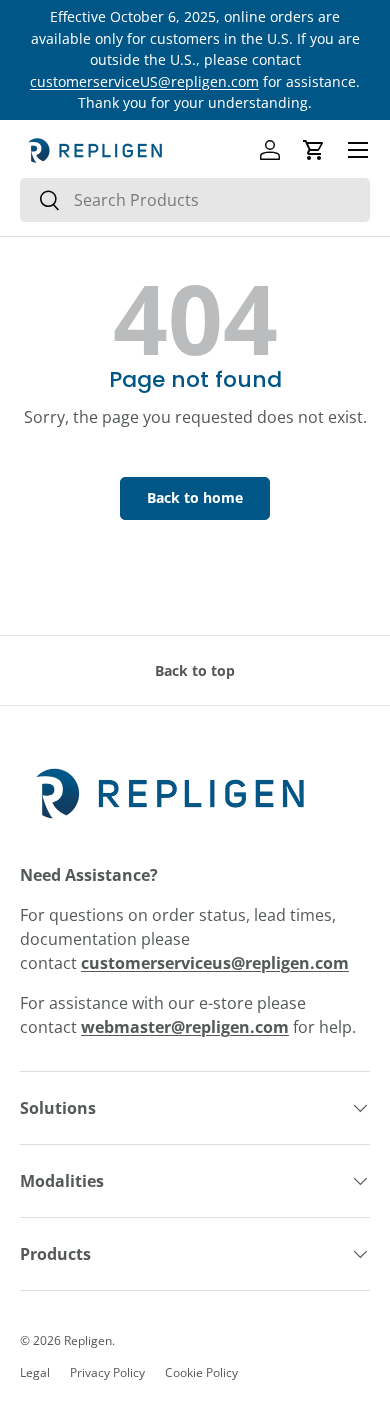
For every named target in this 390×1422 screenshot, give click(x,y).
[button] (314, 150)
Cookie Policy (201, 1372)
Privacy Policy (107, 1372)
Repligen (88, 1340)
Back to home (195, 497)
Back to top (195, 670)
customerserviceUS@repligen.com (144, 81)
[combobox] (195, 200)
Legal (35, 1372)
